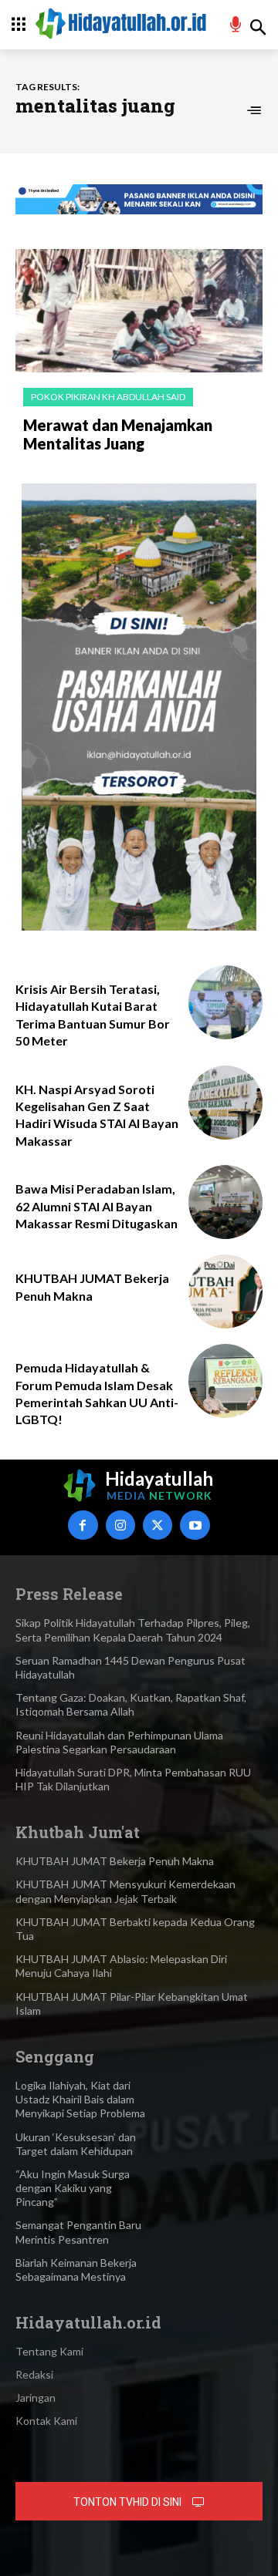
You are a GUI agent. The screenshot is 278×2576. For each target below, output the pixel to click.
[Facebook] (83, 1525)
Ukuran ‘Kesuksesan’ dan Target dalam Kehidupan (76, 2144)
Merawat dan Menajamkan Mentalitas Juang (118, 434)
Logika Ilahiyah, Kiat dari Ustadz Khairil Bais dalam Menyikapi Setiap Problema (80, 2099)
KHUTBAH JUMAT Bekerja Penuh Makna (115, 1861)
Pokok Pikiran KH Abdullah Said (108, 397)
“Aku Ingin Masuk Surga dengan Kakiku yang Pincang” (73, 2188)
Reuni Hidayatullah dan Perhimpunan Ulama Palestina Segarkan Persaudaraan (119, 1742)
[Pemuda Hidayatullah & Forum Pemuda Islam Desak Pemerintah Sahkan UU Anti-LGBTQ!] (225, 1381)
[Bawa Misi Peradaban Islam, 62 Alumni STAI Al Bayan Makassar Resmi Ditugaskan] (225, 1202)
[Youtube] (195, 1525)
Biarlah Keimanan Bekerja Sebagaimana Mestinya (76, 2270)
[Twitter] (158, 1525)
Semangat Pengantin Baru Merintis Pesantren (78, 2232)
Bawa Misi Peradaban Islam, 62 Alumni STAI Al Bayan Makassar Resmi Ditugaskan (97, 1206)
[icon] (236, 27)
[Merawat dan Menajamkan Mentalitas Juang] (139, 311)
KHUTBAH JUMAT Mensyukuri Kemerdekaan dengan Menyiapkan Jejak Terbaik (125, 1891)
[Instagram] (120, 1525)
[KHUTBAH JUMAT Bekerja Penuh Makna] (225, 1291)
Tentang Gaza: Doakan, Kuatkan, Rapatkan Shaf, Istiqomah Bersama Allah (131, 1704)
